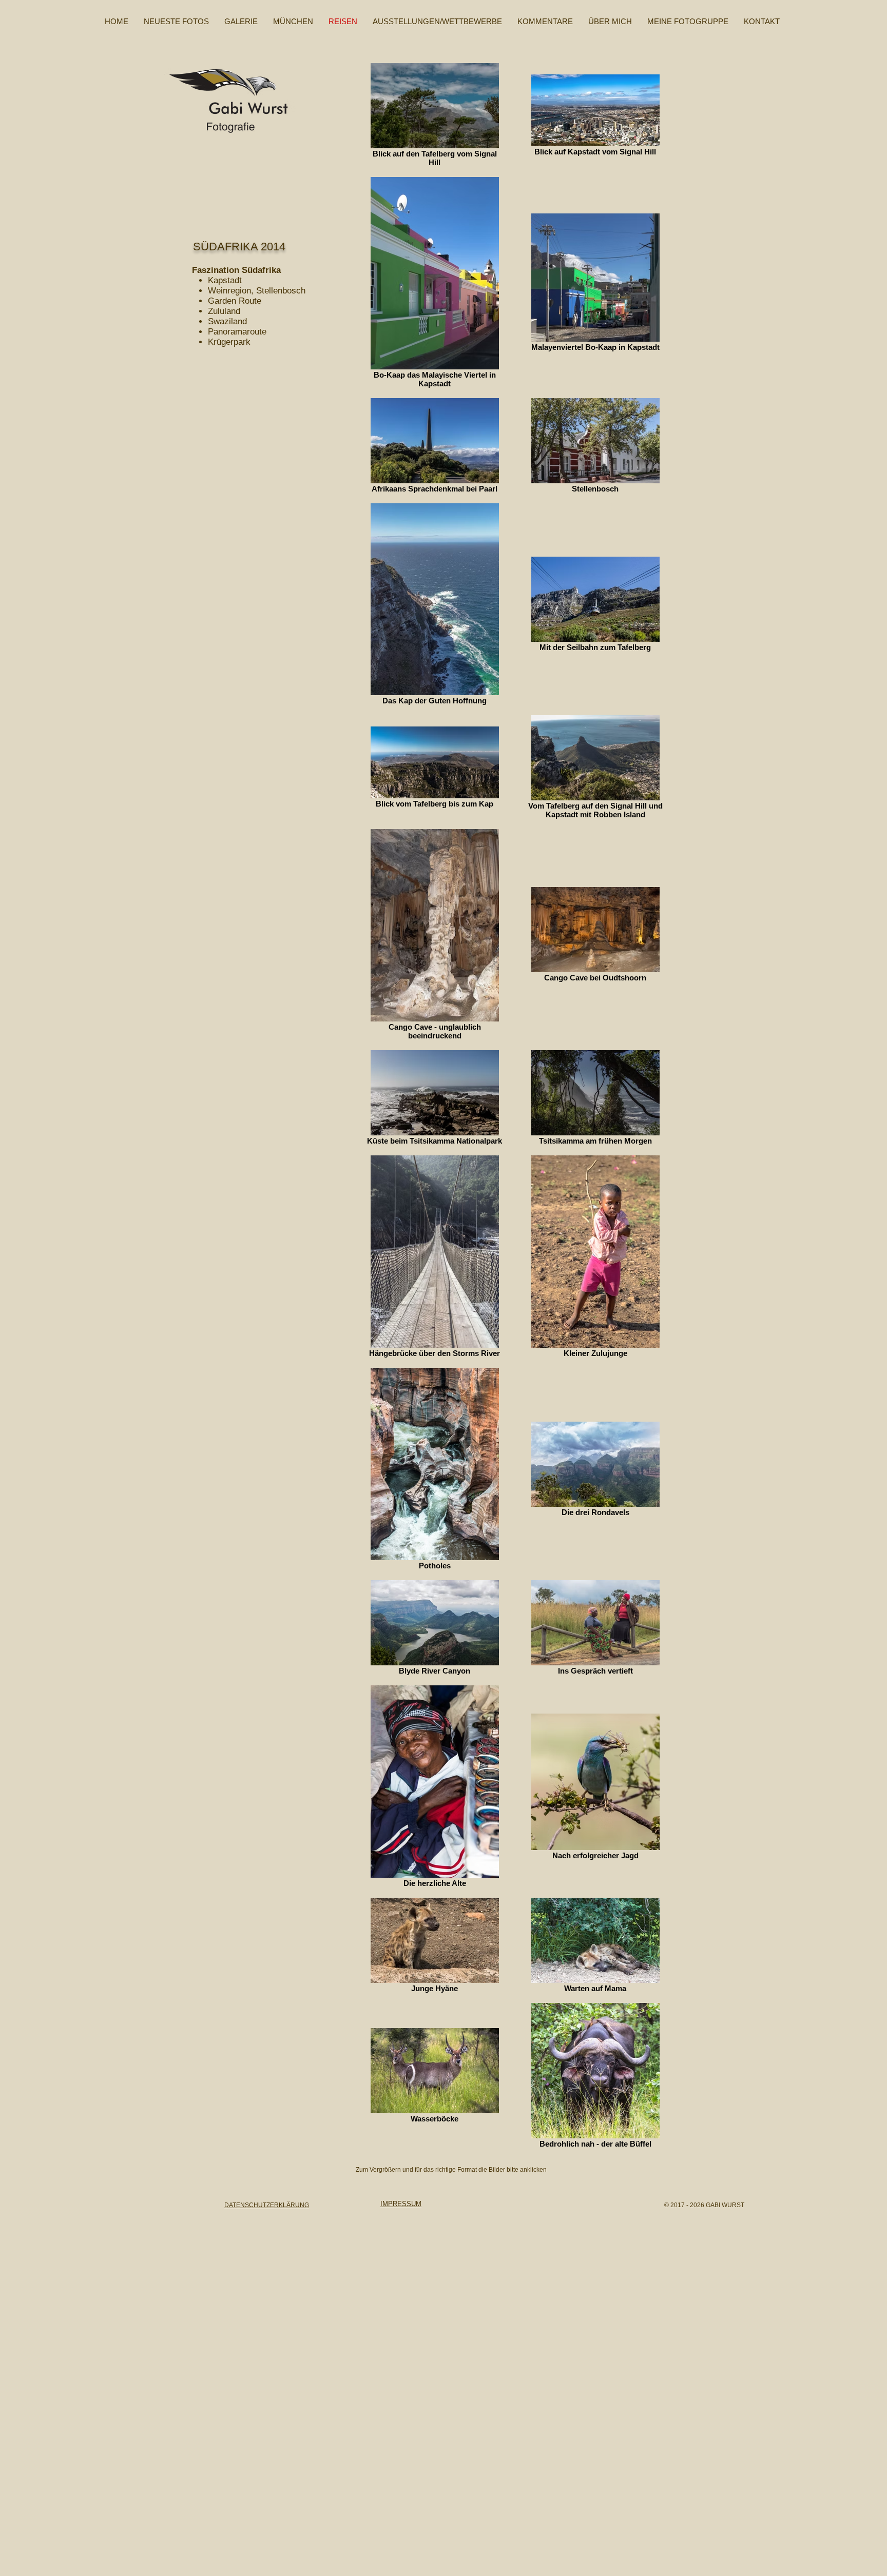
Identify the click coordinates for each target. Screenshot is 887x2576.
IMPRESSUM (401, 2204)
